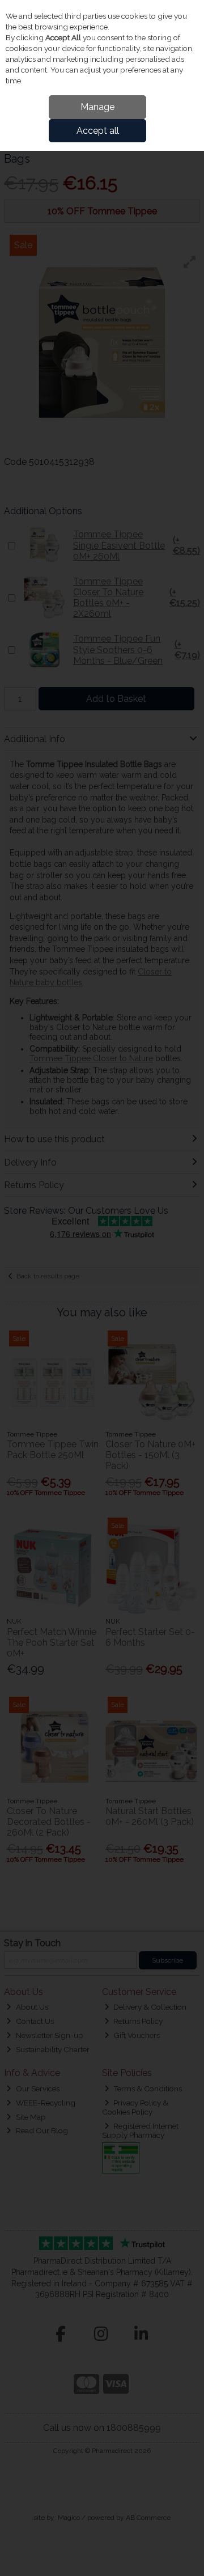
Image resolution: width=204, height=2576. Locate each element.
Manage (97, 107)
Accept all (98, 131)
